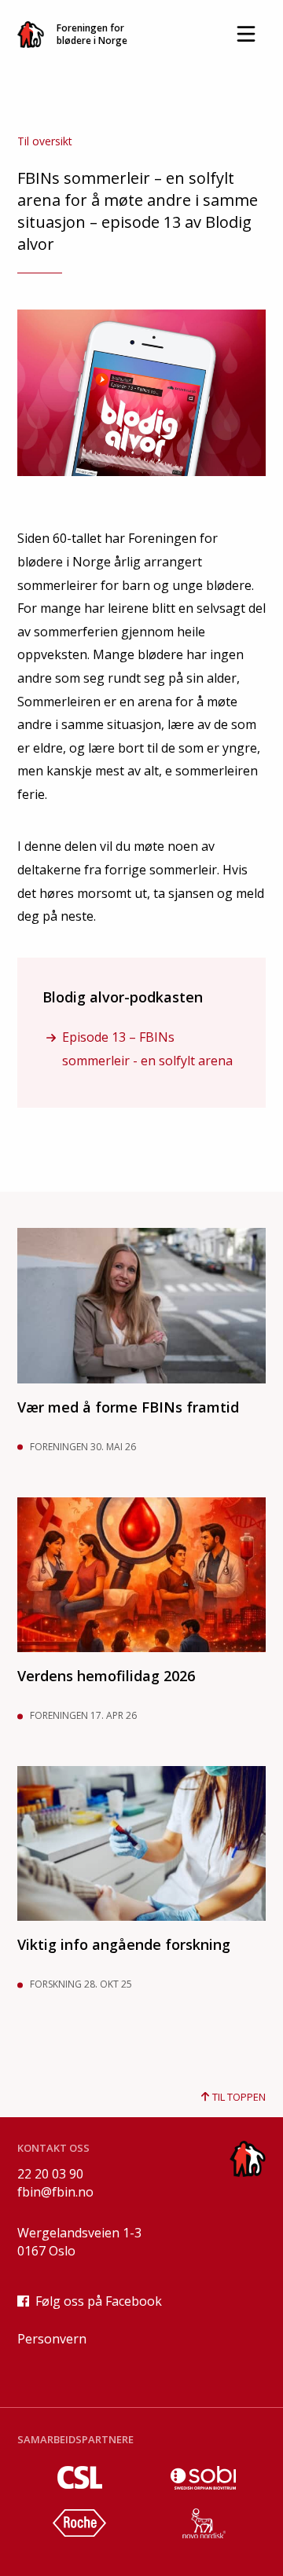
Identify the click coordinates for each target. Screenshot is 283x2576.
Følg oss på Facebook (99, 2301)
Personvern (52, 2339)
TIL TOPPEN (238, 2097)
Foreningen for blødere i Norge (92, 34)
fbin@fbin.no (55, 2192)
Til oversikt (45, 141)
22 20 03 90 (50, 2174)
